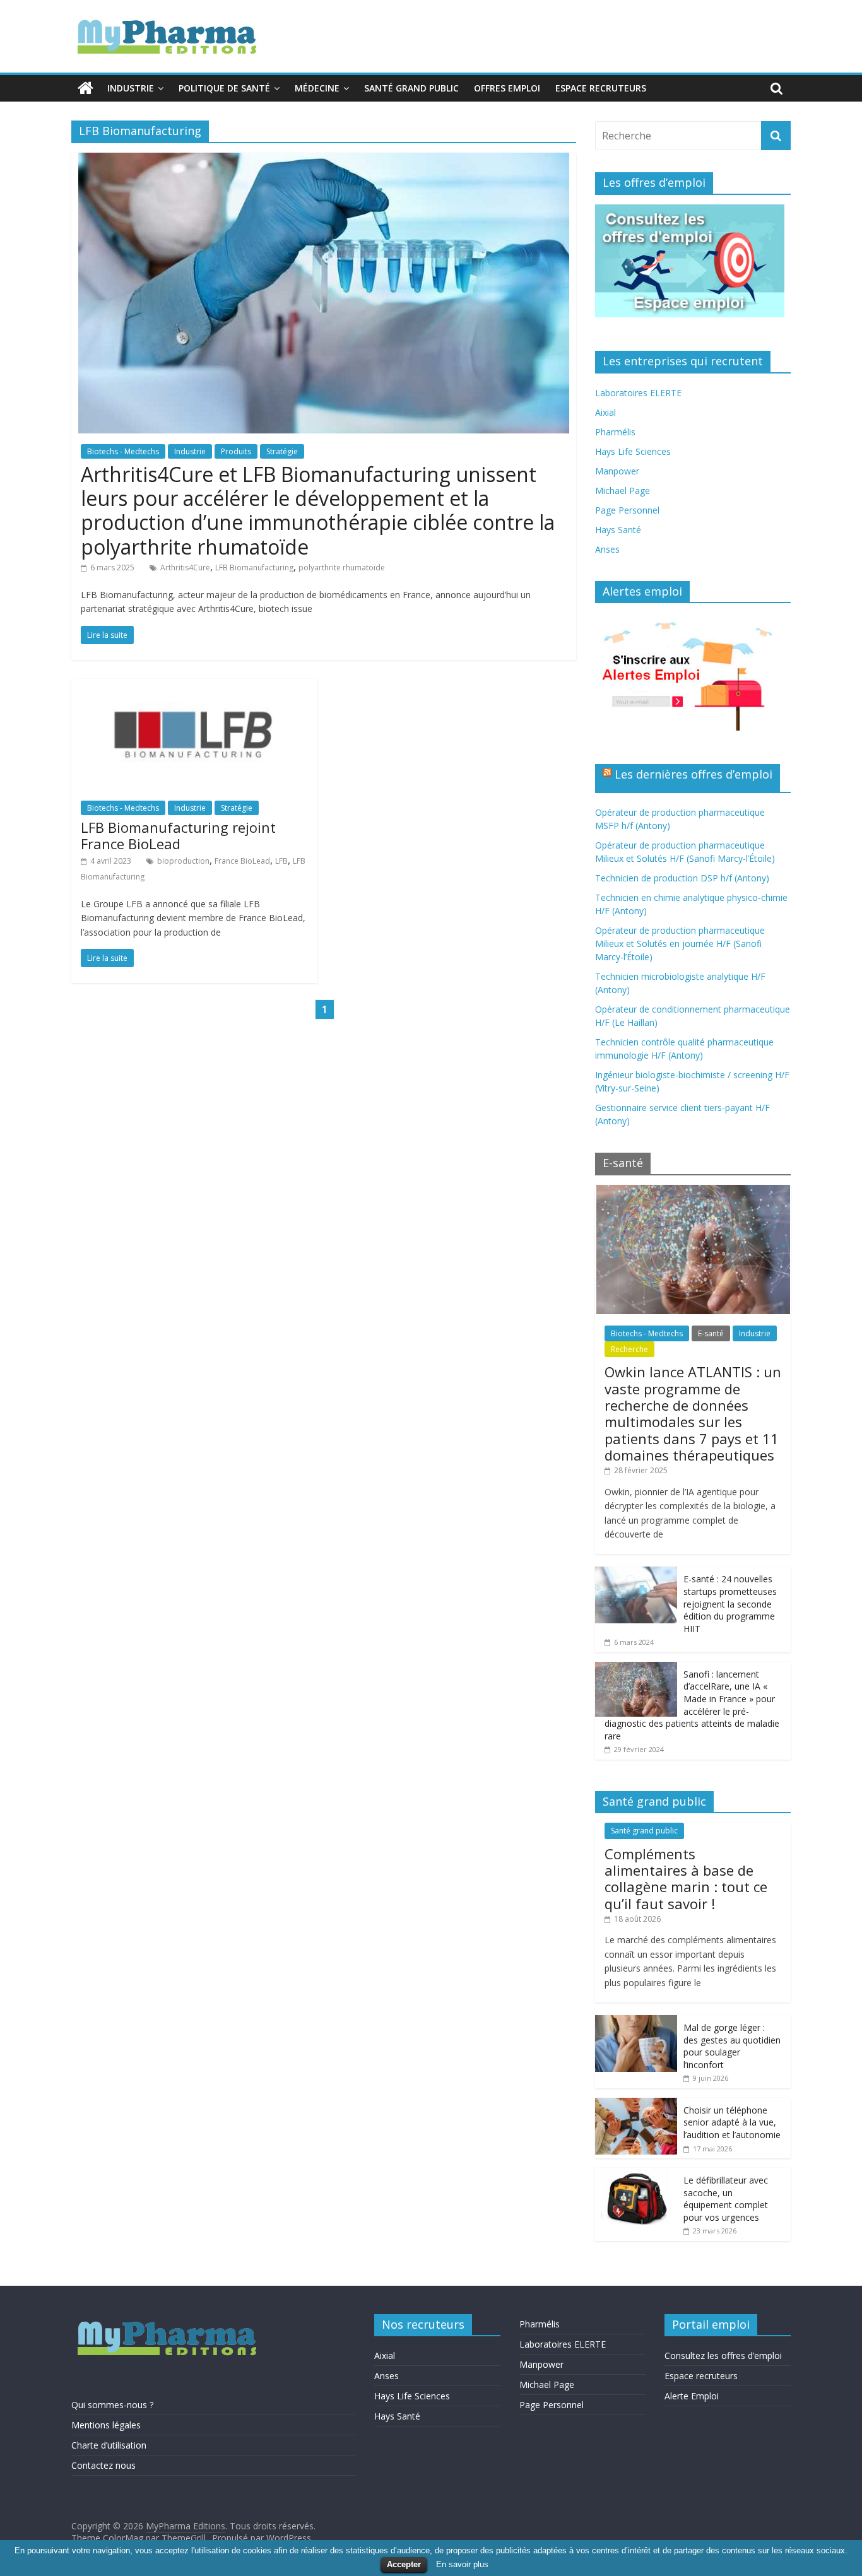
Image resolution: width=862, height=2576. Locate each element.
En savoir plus (462, 2564)
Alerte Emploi (692, 2396)
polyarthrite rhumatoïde (342, 568)
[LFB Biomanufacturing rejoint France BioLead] (194, 686)
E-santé (711, 1333)
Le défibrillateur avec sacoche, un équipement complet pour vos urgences (726, 2199)
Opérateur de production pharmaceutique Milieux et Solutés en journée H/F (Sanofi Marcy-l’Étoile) (680, 944)
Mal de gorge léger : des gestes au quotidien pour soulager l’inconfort (732, 2046)
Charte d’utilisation (109, 2445)
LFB (281, 861)
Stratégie (282, 451)
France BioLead (242, 861)
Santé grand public (411, 88)
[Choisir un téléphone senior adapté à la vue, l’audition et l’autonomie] (636, 2104)
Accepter (404, 2564)
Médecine (317, 88)
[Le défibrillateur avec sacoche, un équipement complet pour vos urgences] (636, 2174)
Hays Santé (618, 530)
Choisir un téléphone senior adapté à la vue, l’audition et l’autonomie (732, 2122)
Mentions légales (106, 2425)
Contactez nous (103, 2465)
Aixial (605, 412)
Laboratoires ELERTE (638, 393)
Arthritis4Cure (185, 568)
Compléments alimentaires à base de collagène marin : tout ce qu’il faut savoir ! (686, 1879)
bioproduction (183, 861)
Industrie (131, 88)
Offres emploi (507, 88)
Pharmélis (615, 432)
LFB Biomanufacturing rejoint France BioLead (178, 835)
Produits (236, 451)
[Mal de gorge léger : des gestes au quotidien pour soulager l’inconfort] (636, 2022)
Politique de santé (224, 88)
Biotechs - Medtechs (123, 451)
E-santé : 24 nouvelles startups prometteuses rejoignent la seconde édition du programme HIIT (730, 1603)
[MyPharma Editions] (86, 88)
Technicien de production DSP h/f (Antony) (682, 878)
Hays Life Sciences (633, 451)
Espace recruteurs (601, 88)
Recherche (629, 1349)
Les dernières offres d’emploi (694, 774)
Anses (607, 549)
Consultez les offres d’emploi (723, 2355)
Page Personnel (627, 510)
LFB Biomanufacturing (254, 568)
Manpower (617, 471)
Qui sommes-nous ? (112, 2405)
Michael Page (623, 491)
